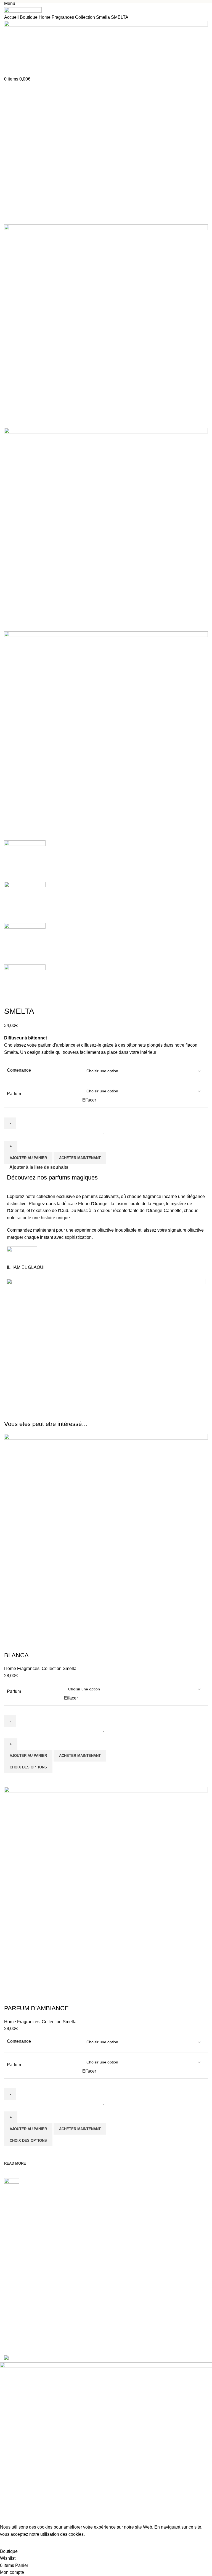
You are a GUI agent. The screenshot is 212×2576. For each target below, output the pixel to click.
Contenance (19, 1070)
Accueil (12, 17)
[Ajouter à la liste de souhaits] (11, 1997)
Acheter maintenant (80, 1158)
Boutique (29, 17)
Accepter (13, 2543)
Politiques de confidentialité (28, 2325)
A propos (12, 2282)
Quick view (11, 2153)
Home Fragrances (57, 17)
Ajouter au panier (28, 1158)
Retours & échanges (22, 2334)
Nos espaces (15, 2292)
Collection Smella (93, 17)
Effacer (89, 1100)
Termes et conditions (22, 2343)
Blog (8, 2301)
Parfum (14, 1094)
